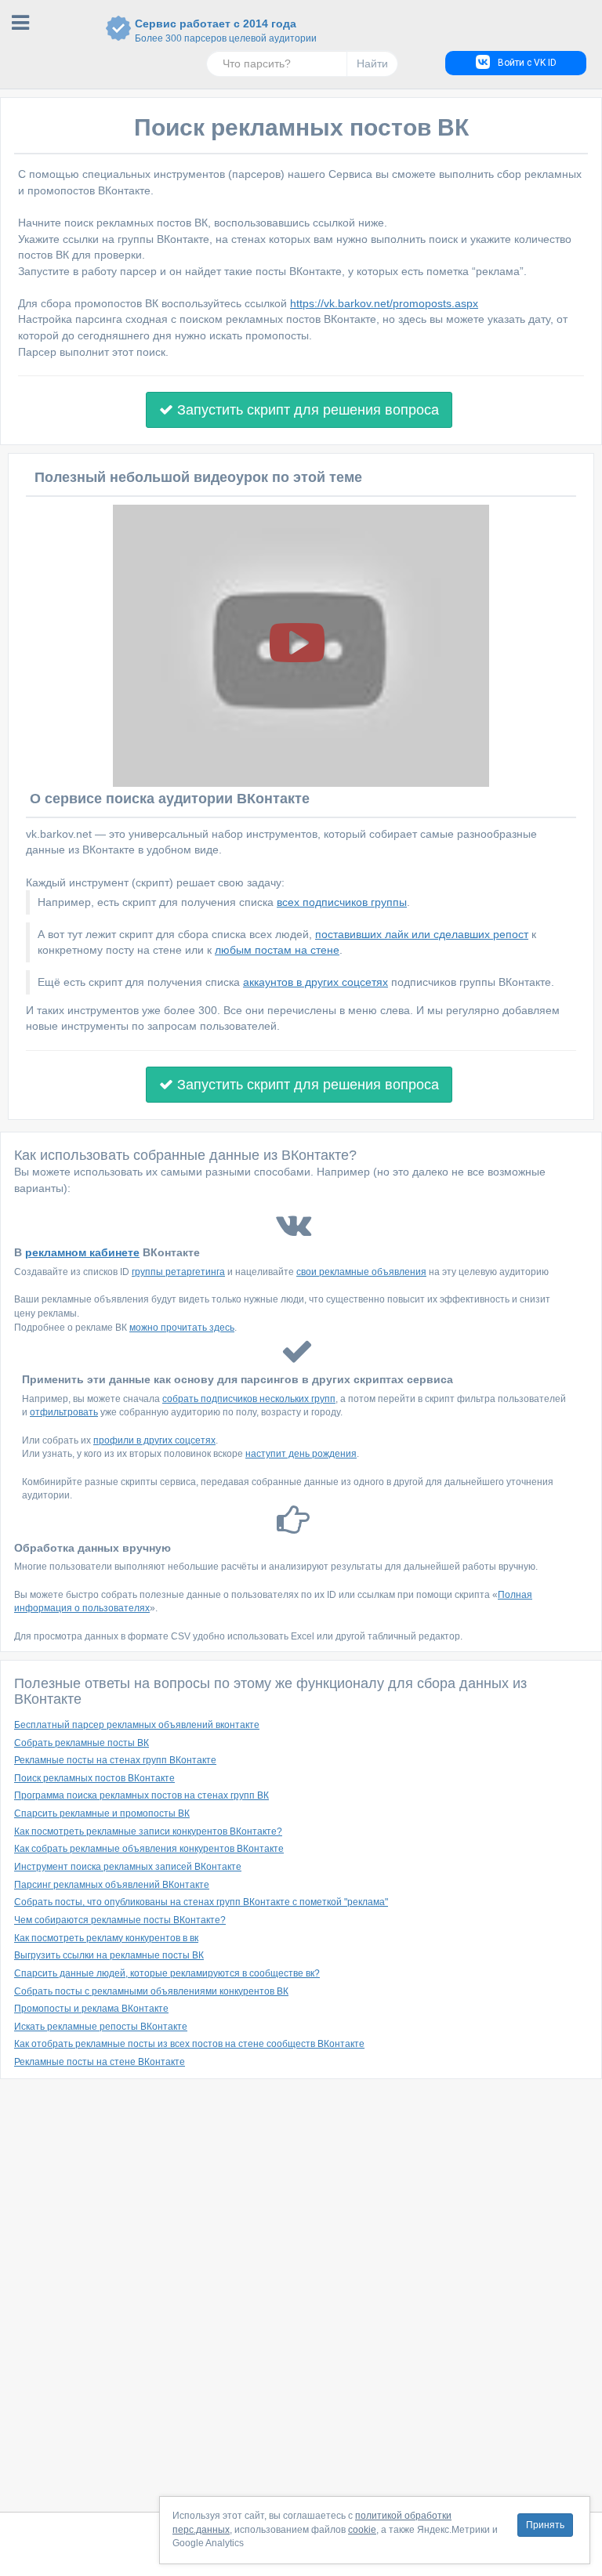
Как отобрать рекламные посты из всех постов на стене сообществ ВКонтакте (189, 2044)
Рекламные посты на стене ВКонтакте (100, 2062)
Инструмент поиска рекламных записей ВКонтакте (128, 1867)
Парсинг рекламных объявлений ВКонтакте (112, 1885)
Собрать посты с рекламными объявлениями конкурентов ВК (151, 1991)
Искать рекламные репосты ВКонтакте (101, 2027)
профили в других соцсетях (154, 1440)
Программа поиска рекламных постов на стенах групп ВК (141, 1795)
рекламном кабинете (82, 1252)
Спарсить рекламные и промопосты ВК (102, 1813)
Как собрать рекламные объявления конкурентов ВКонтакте (149, 1849)
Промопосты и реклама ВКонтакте (91, 2009)
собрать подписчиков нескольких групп (249, 1399)
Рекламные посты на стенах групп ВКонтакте (115, 1760)
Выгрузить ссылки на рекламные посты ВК (109, 1955)
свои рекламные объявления (361, 1272)
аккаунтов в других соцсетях (316, 982)
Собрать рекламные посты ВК (82, 1743)
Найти (372, 63)
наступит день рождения (301, 1454)
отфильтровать (64, 1412)
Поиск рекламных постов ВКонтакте (94, 1778)
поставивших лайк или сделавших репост (422, 934)
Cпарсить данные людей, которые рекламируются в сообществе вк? (167, 1973)
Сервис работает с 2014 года (216, 31)
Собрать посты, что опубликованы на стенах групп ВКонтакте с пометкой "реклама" (201, 1902)
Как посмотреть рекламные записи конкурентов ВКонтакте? (148, 1831)
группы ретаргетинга (178, 1272)
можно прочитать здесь (182, 1328)
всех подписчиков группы (342, 902)
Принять (545, 2525)
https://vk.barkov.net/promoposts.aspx (384, 303)
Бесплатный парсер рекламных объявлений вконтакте (137, 1725)
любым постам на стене (277, 950)
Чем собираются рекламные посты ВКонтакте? (120, 1920)
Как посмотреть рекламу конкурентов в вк (106, 1938)
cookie (362, 2530)
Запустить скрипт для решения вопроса (306, 410)
